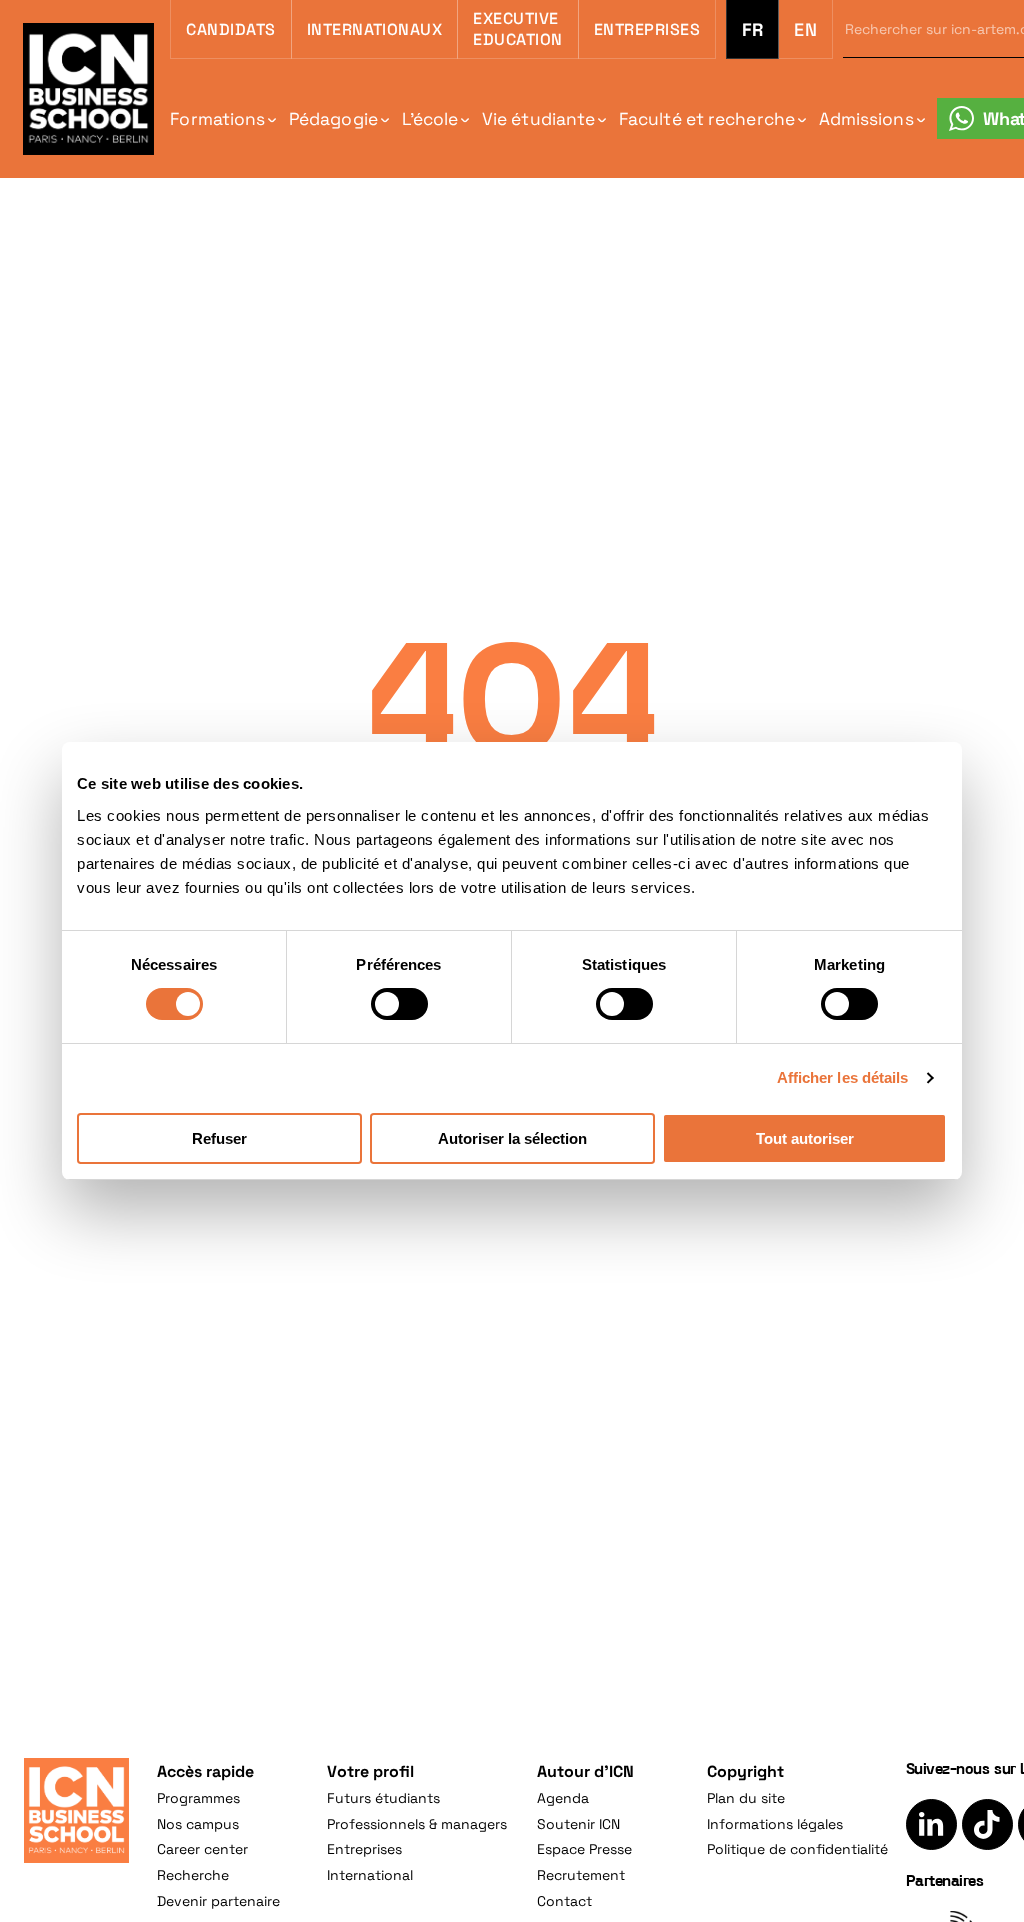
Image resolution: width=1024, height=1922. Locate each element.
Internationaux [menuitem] (375, 29)
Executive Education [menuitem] (517, 29)
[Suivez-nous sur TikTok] (987, 1824)
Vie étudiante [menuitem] (538, 119)
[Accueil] (76, 1810)
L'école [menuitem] (430, 119)
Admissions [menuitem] (866, 119)
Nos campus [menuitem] (198, 1824)
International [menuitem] (370, 1875)
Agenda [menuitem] (563, 1798)
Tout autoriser (805, 1138)
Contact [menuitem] (564, 1901)
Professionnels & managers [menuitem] (417, 1824)
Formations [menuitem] (217, 119)
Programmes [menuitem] (198, 1798)
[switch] (399, 1004)
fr (752, 29)
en (805, 29)
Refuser (219, 1138)
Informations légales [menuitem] (775, 1824)
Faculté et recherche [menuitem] (707, 119)
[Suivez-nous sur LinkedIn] (931, 1824)
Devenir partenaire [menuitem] (218, 1901)
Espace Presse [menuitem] (584, 1849)
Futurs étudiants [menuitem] (383, 1798)
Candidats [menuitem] (230, 29)
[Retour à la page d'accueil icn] (88, 88)
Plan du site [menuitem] (746, 1798)
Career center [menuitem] (202, 1849)
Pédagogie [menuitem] (333, 119)
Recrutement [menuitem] (581, 1875)
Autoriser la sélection (512, 1138)
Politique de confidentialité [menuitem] (797, 1849)
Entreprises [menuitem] (647, 29)
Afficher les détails (843, 1077)
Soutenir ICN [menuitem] (578, 1824)
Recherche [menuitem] (193, 1875)
